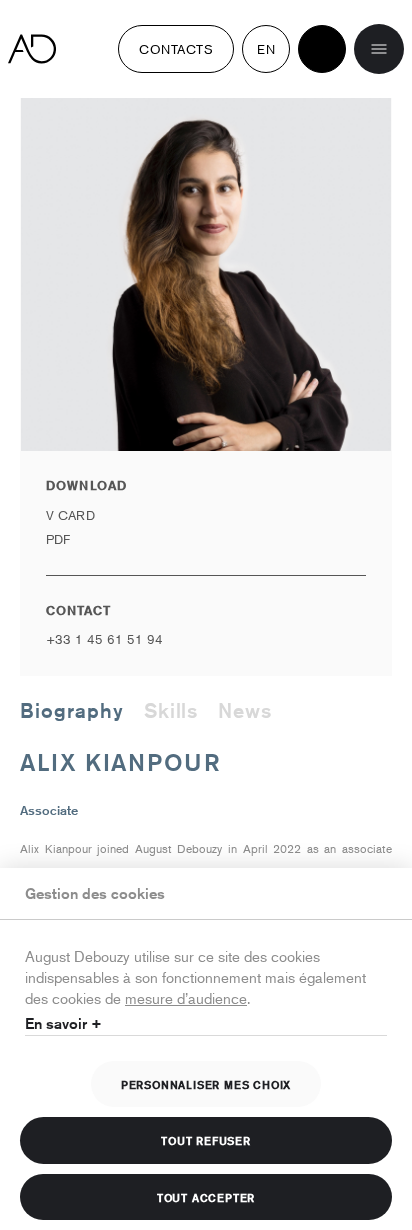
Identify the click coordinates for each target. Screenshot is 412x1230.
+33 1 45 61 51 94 (104, 639)
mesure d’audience (186, 997)
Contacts (176, 49)
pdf (58, 539)
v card (70, 515)
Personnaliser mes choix (206, 1084)
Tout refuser (206, 1140)
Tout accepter (206, 1197)
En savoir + (63, 1023)
